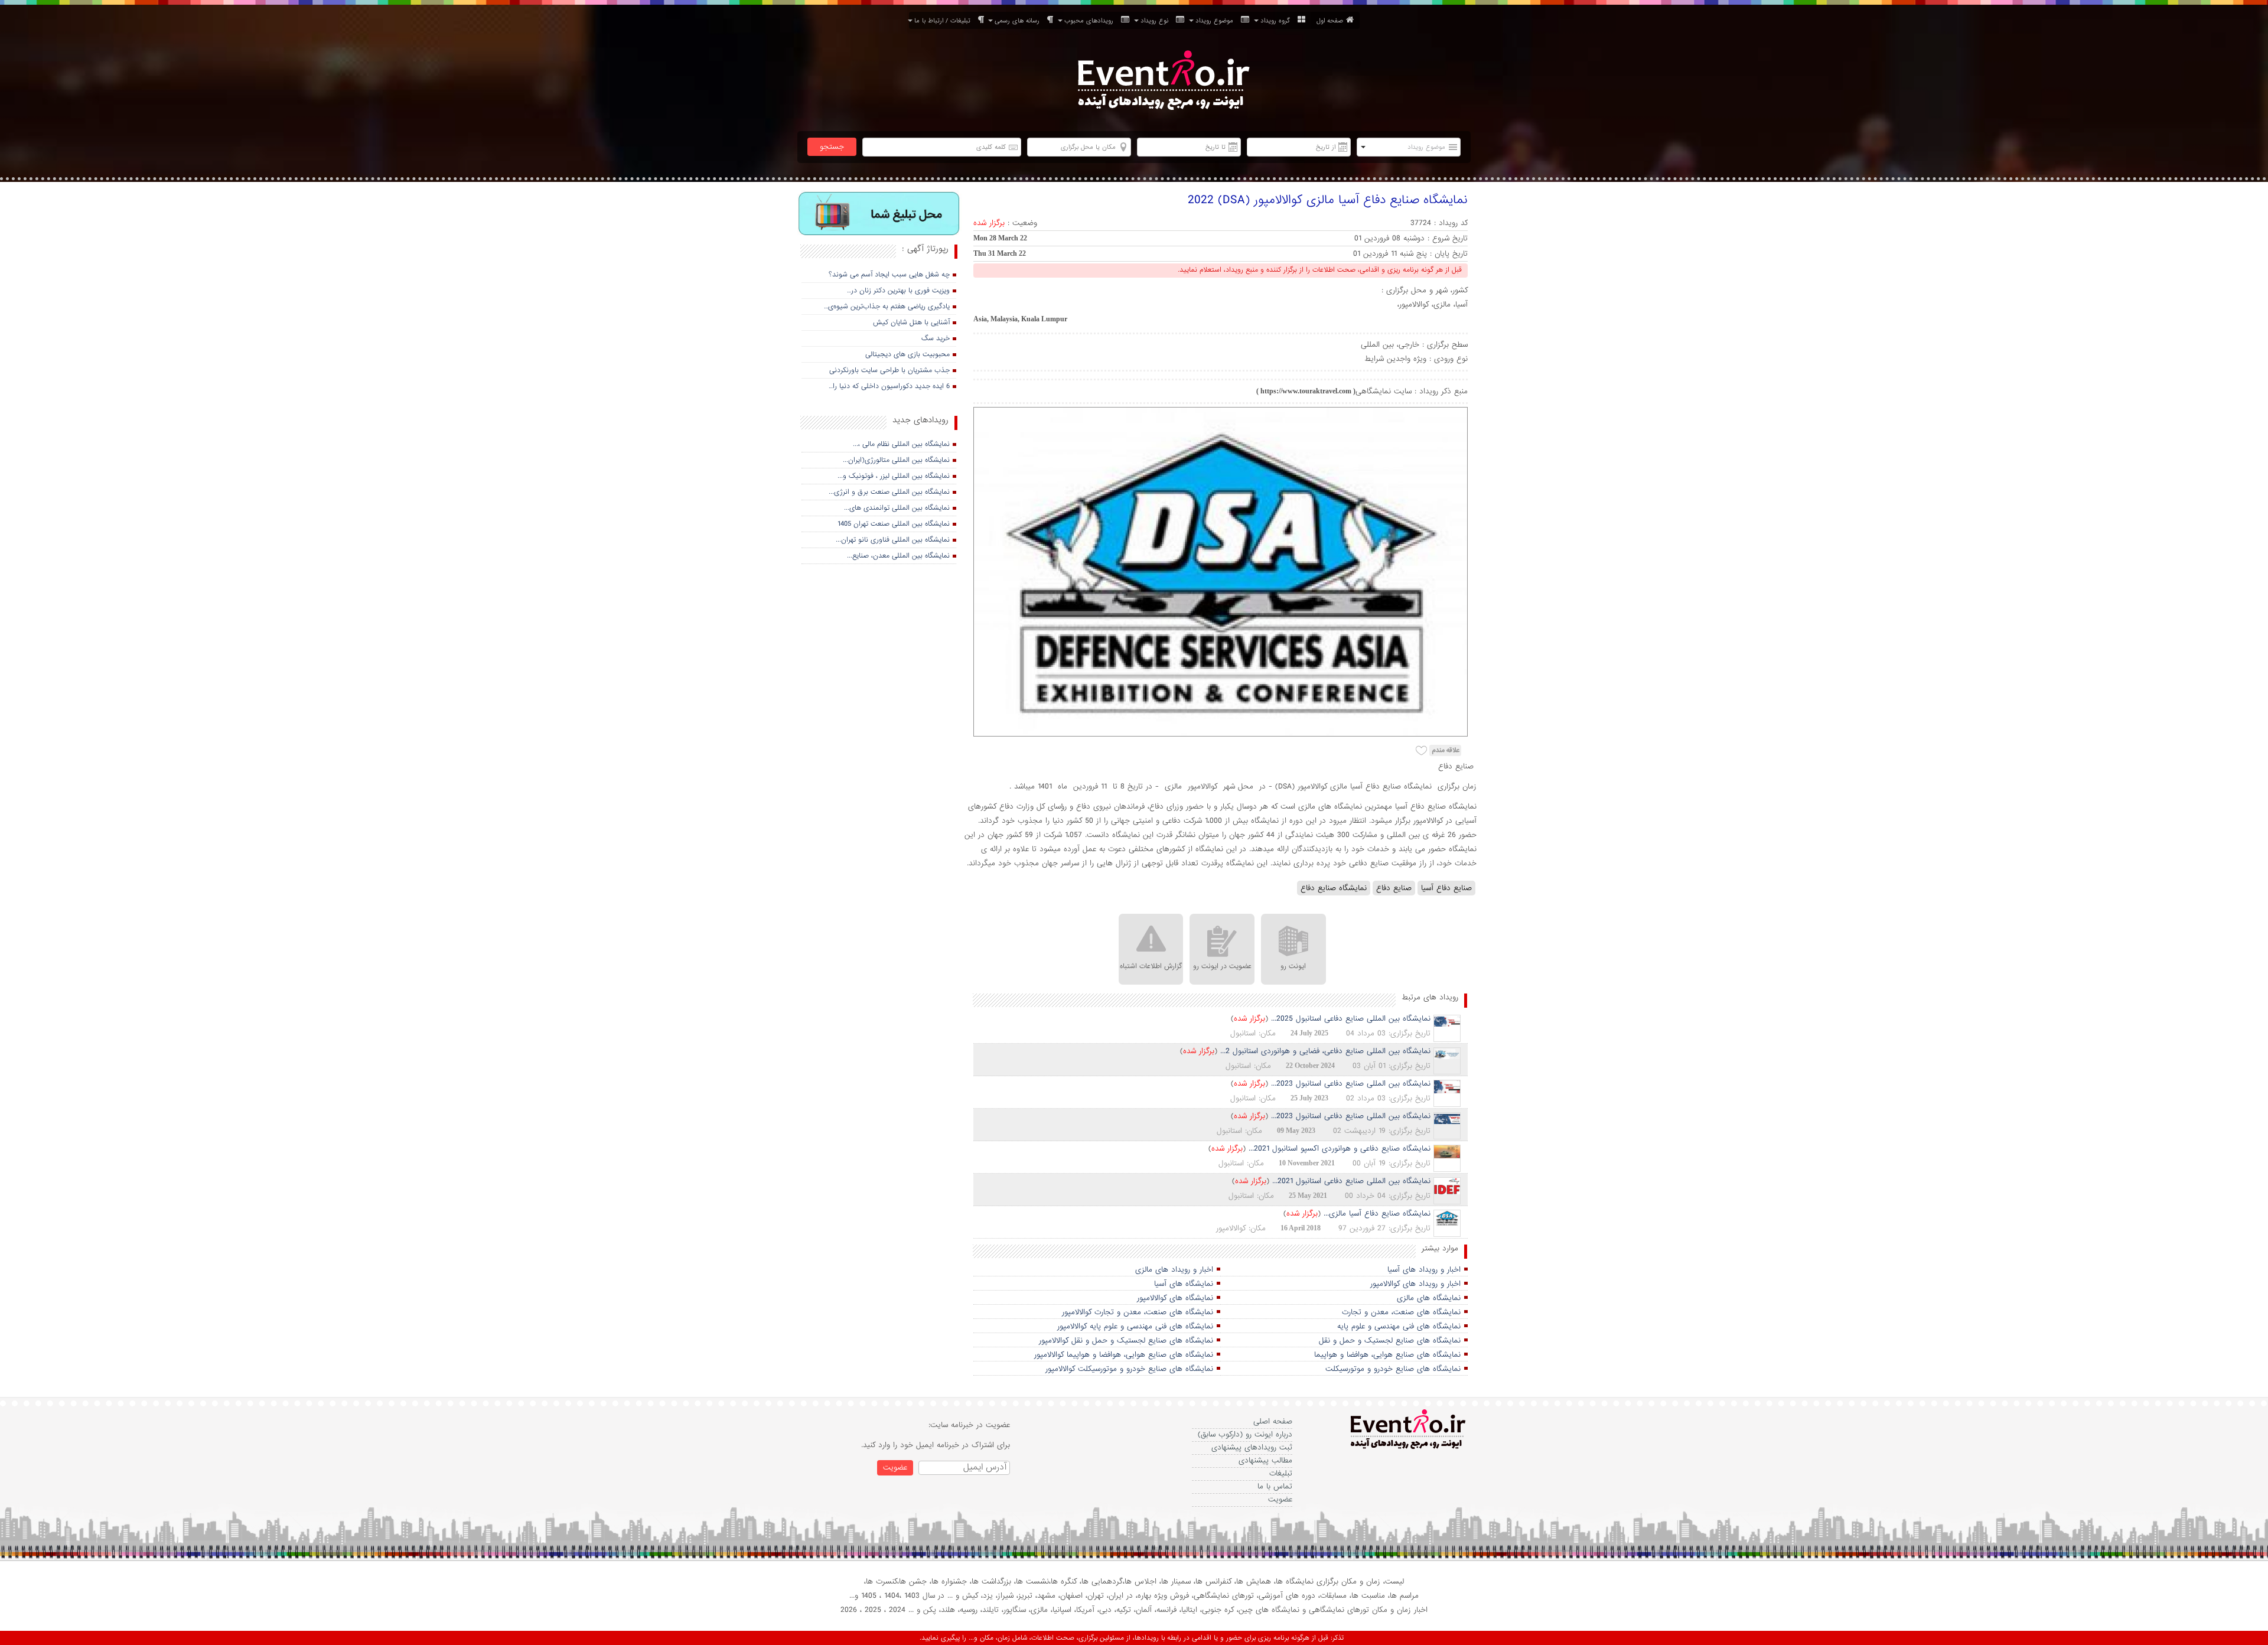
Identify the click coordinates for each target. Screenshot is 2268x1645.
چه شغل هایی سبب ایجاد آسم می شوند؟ (889, 275)
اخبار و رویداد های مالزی (1174, 1270)
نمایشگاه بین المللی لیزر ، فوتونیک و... (894, 476)
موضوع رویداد (1217, 21)
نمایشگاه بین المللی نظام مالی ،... (901, 444)
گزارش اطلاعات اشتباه (1151, 966)
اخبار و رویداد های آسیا (1424, 1270)
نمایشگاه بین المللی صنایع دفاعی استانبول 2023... (1351, 1084)
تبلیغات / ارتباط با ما (945, 21)
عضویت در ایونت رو (1222, 966)
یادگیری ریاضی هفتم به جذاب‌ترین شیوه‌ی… (887, 307)
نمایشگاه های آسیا (1184, 1284)
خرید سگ (936, 338)
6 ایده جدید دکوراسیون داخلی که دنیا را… (889, 386)
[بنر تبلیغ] (879, 215)
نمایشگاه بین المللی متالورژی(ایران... (896, 460)
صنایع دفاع (1394, 888)
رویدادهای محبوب (1091, 21)
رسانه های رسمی (1019, 21)
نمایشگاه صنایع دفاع (1334, 888)
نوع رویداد (1157, 21)
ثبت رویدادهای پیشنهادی (1252, 1447)
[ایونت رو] (1162, 82)
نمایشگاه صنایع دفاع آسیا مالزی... (1377, 1214)
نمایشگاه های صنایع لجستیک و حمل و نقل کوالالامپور (1126, 1341)
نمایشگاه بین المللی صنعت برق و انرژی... (889, 492)
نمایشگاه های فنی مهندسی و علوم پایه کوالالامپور (1135, 1326)
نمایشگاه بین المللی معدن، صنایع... (898, 556)
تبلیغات (1281, 1473)
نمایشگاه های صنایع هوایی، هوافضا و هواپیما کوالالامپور (1124, 1355)
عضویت (1280, 1499)
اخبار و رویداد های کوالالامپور (1415, 1284)
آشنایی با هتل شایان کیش (911, 323)
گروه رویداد (1278, 21)
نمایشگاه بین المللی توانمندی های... (897, 508)
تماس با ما (1275, 1486)
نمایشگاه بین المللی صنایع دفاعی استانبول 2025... (1351, 1019)
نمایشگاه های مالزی (1429, 1298)
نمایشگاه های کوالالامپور (1175, 1298)
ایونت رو (1293, 966)
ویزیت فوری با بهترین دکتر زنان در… (898, 291)
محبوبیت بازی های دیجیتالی (907, 354)
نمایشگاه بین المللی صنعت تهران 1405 (894, 524)
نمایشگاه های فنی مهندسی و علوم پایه (1399, 1326)
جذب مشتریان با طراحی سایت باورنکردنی (889, 370)
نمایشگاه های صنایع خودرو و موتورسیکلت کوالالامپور (1129, 1369)
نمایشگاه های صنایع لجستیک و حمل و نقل (1390, 1341)
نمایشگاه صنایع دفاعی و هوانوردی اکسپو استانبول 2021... (1340, 1149)
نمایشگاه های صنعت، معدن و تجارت (1401, 1312)
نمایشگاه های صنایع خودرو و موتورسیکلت (1393, 1369)
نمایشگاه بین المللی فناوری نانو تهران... (893, 540)
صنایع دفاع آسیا (1446, 888)
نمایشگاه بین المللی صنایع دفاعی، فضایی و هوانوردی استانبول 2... (1325, 1051)
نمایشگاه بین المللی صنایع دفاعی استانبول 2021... (1351, 1181)
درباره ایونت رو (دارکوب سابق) (1245, 1434)
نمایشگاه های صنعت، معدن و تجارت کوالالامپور (1138, 1312)
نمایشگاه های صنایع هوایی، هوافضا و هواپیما (1387, 1355)
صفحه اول (1330, 21)
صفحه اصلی (1273, 1421)
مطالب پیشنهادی (1265, 1460)
